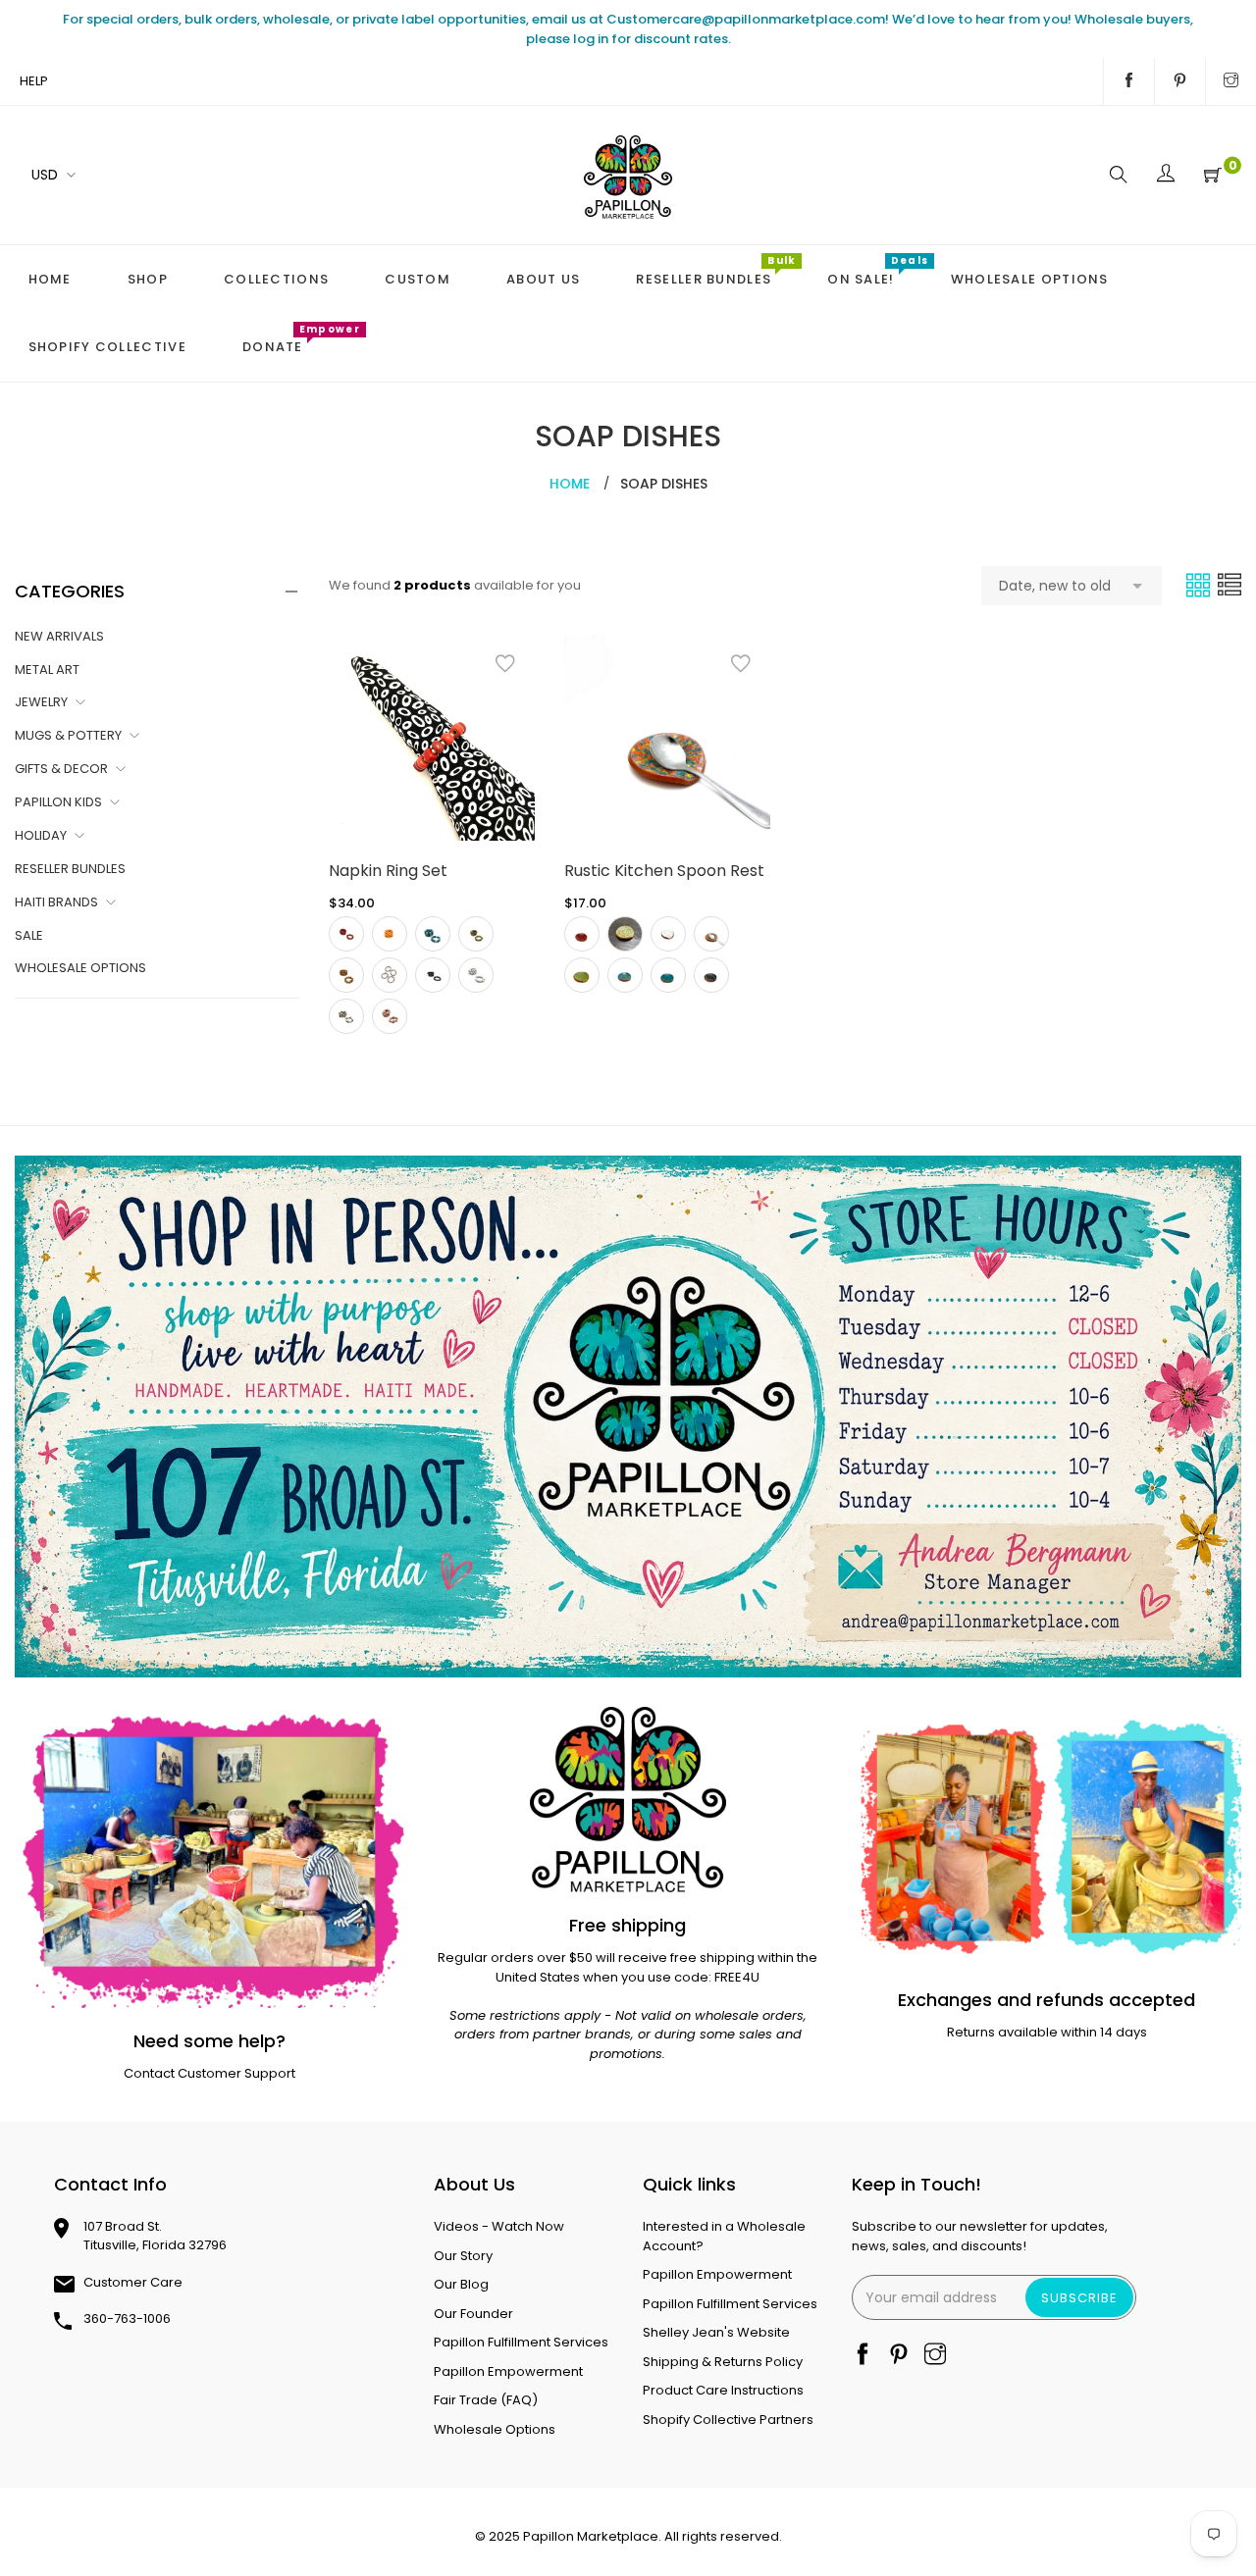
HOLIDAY (41, 835)
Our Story (463, 2256)
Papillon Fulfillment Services (521, 2342)
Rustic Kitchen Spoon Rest (664, 871)
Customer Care (133, 2282)
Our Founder (473, 2314)
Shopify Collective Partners (728, 2420)
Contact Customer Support (209, 2073)
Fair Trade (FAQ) (486, 2400)
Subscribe (1079, 2298)
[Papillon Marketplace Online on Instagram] (1231, 81)
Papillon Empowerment (508, 2371)
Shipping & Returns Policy (723, 2362)
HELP (34, 81)
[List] (1230, 585)
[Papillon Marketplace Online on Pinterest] (1180, 81)
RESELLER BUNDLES (70, 869)
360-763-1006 (127, 2318)
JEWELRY (41, 702)
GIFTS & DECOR (61, 769)
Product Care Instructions (723, 2390)
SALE (29, 935)
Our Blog (461, 2284)
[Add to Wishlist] (505, 664)
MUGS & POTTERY (68, 735)
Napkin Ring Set (388, 871)
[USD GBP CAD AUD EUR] (50, 175)
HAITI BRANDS (56, 902)
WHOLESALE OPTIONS (80, 968)
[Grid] (1200, 585)
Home (570, 484)
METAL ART (47, 670)
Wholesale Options (495, 2429)
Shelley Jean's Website (716, 2332)
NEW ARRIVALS (59, 636)
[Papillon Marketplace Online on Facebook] (1129, 81)
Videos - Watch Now (499, 2226)
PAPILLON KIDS (58, 802)
